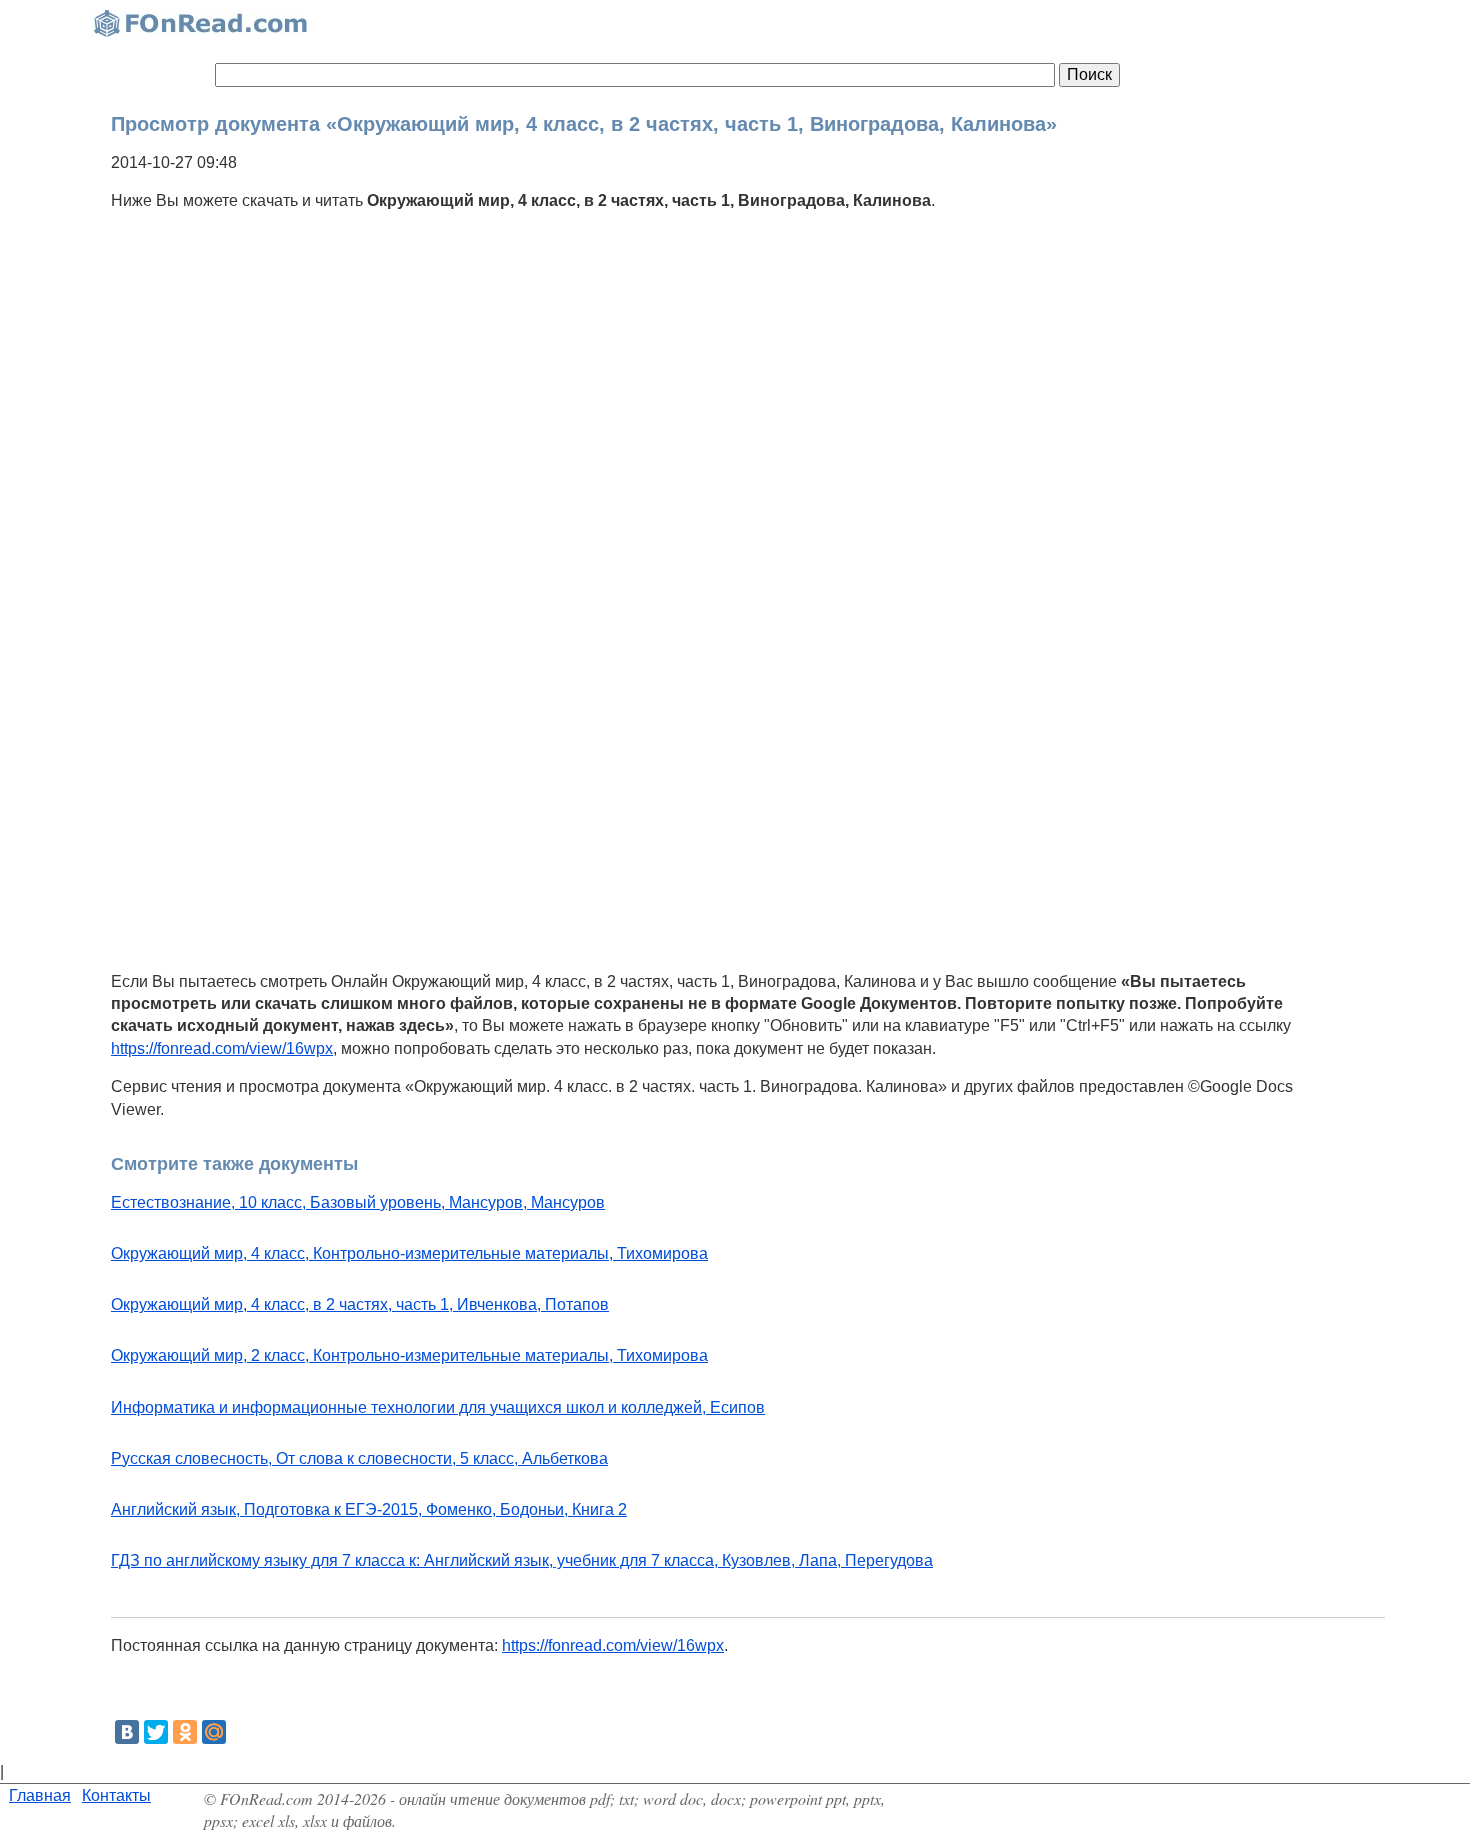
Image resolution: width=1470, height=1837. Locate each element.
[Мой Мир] (214, 1732)
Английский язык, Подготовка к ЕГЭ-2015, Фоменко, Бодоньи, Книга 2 (369, 1509)
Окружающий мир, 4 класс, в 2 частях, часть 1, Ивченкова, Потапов (360, 1304)
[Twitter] (156, 1732)
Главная (40, 1795)
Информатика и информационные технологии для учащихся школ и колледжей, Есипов (438, 1407)
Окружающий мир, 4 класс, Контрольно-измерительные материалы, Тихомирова (409, 1253)
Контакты (116, 1795)
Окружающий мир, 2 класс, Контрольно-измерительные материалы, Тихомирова (409, 1355)
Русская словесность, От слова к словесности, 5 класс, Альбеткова (359, 1458)
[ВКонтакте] (127, 1732)
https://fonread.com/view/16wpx (222, 1048)
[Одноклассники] (185, 1732)
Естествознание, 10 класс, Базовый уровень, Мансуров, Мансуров (358, 1202)
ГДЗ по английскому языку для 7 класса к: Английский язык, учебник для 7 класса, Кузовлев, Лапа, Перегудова (522, 1560)
